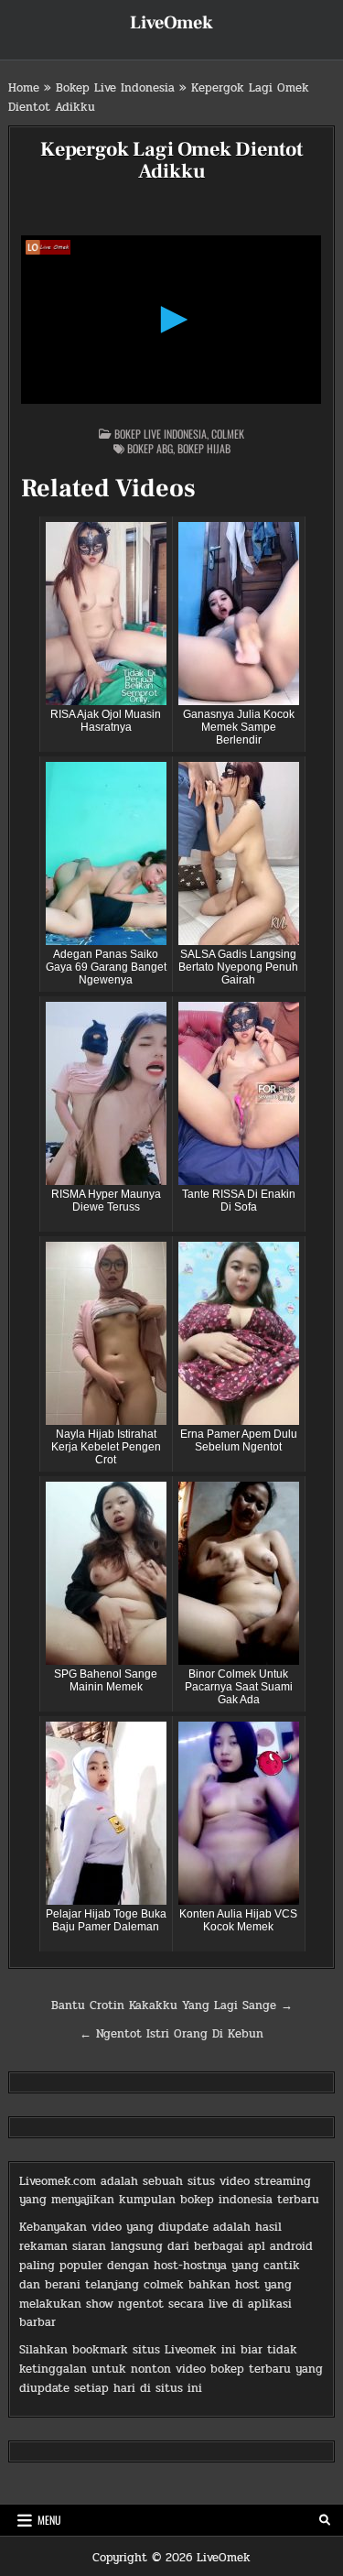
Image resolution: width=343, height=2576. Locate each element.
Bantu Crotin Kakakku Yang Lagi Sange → (172, 2005)
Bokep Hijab (204, 448)
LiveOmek (171, 23)
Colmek (228, 434)
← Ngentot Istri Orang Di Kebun (171, 2034)
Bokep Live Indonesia (115, 88)
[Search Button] (325, 2520)
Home (24, 88)
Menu (49, 2520)
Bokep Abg (150, 448)
